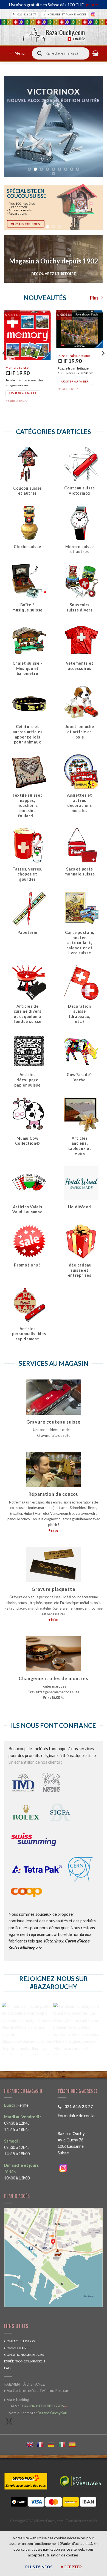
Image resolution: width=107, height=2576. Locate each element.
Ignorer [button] (91, 5)
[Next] (103, 364)
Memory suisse (17, 367)
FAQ (7, 2368)
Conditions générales (24, 2355)
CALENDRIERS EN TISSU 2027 (54, 135)
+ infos (54, 1530)
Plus (94, 298)
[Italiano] (64, 2444)
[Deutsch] (53, 2444)
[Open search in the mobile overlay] (61, 53)
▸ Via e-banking (17, 2400)
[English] (32, 2444)
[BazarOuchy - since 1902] (54, 33)
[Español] (74, 2444)
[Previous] (4, 364)
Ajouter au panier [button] (23, 393)
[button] (17, 53)
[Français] (42, 2444)
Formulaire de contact (78, 2116)
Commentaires (17, 2348)
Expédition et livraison (25, 2361)
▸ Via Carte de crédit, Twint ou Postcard (37, 2391)
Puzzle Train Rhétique (74, 356)
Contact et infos (19, 2341)
